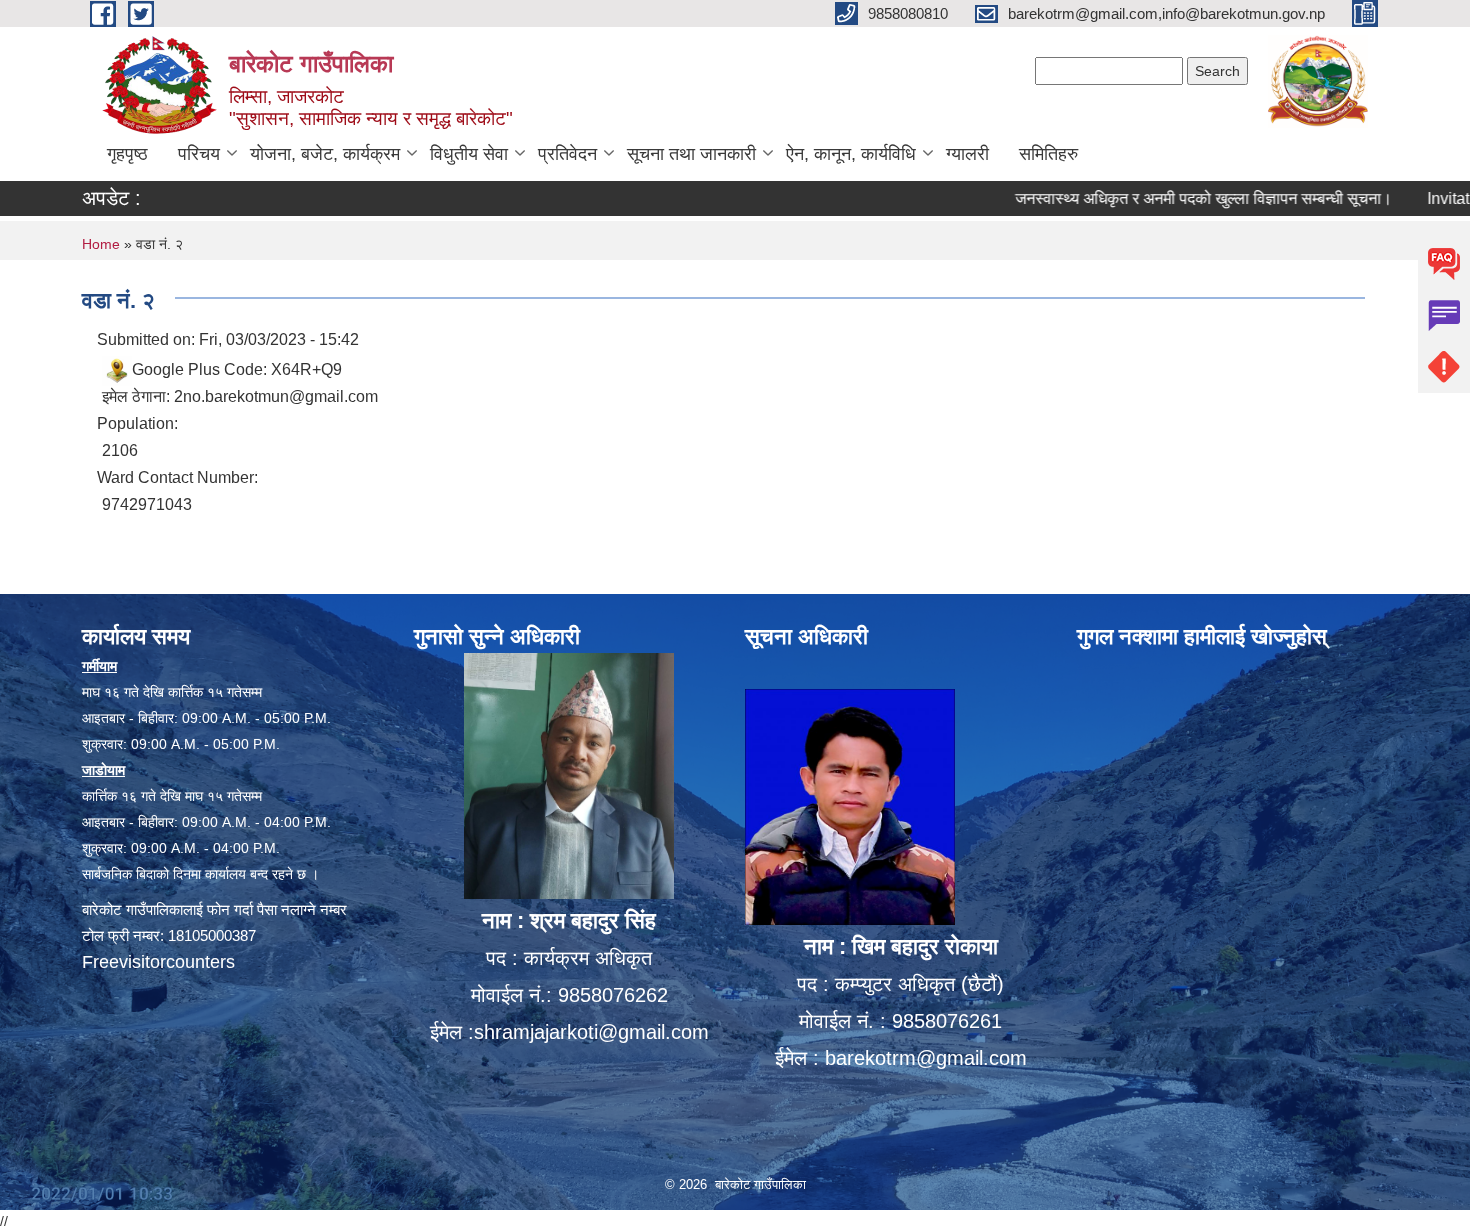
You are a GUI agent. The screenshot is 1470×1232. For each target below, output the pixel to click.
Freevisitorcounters (158, 962)
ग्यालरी (967, 154)
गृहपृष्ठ (127, 154)
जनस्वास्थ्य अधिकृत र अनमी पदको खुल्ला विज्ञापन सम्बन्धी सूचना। (1169, 198)
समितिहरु (1048, 154)
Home (101, 244)
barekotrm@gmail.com (926, 1058)
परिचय (199, 154)
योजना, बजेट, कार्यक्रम (325, 154)
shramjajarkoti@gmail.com (591, 1032)
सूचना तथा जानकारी (691, 154)
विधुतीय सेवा (469, 154)
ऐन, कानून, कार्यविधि (851, 154)
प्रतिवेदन (567, 154)
